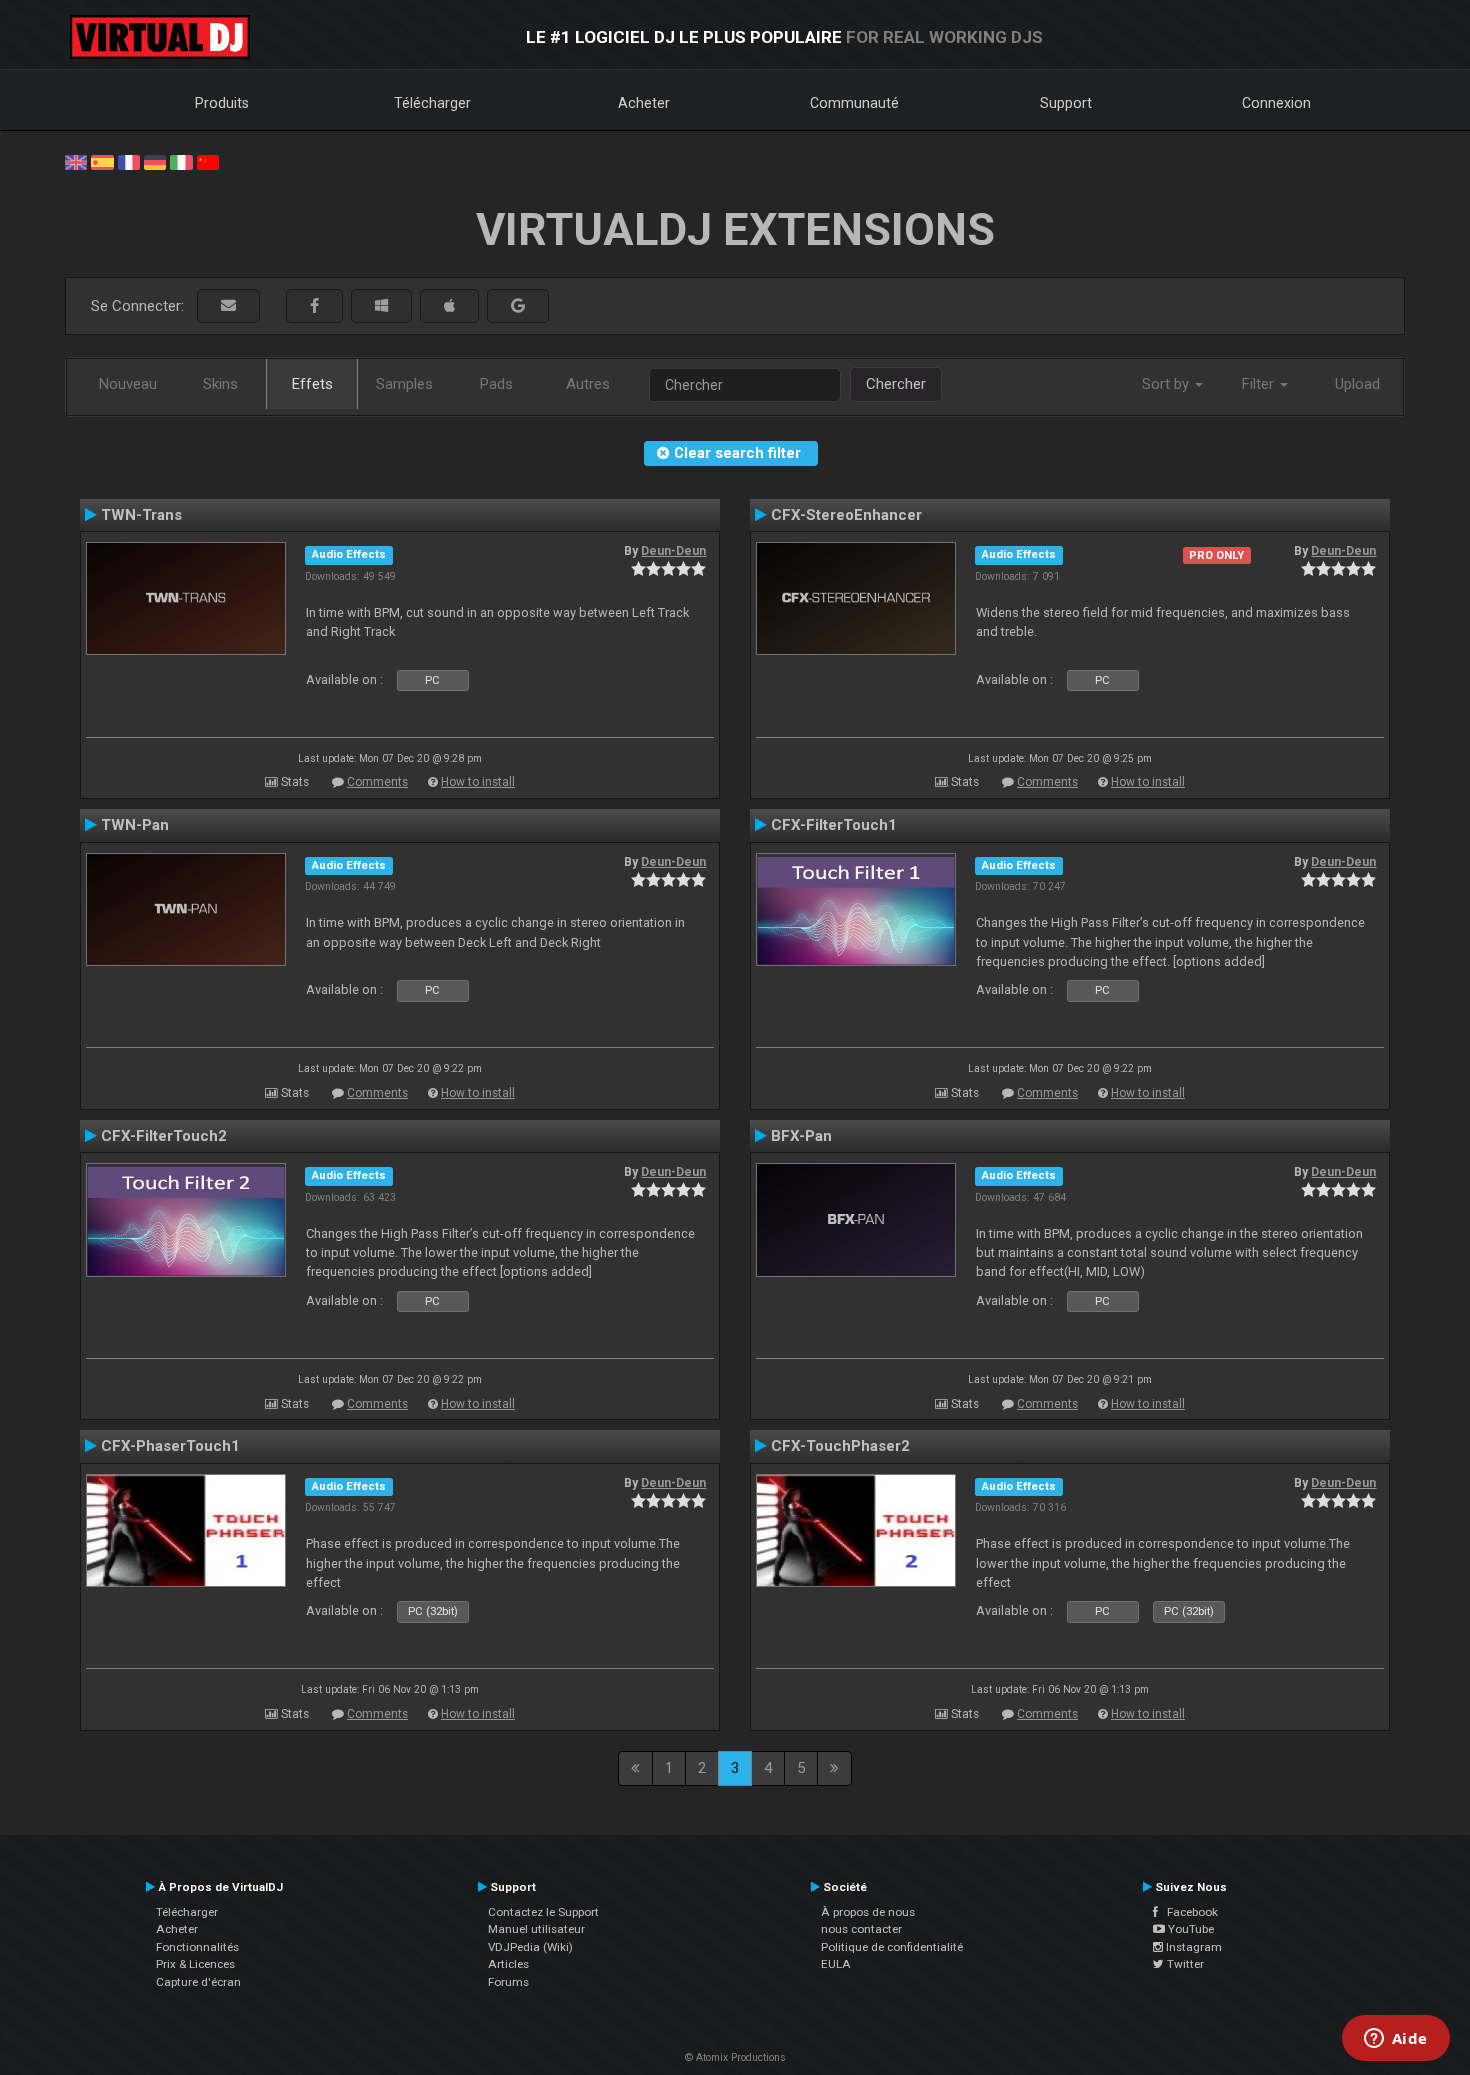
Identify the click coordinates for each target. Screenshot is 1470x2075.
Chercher (896, 384)
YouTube (1189, 1929)
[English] (76, 161)
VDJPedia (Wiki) (530, 1947)
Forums (508, 1982)
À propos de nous (868, 1912)
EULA (836, 1964)
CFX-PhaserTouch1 (170, 1446)
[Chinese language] (208, 161)
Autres (588, 384)
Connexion (1276, 103)
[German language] (155, 161)
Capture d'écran (198, 1982)
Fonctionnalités (197, 1947)
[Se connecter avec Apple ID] (449, 306)
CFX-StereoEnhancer (846, 515)
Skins (220, 384)
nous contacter (861, 1929)
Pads (496, 384)
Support (1066, 103)
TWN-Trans (141, 515)
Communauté (854, 103)
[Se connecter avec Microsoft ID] (381, 306)
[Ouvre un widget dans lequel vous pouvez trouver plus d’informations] (1395, 2040)
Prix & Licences (195, 1964)
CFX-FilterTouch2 (164, 1136)
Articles (508, 1964)
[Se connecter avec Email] (228, 306)
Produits (222, 103)
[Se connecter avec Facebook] (314, 306)
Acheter (644, 103)
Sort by (1167, 384)
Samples (404, 384)
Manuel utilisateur (536, 1929)
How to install (478, 782)
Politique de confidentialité (892, 1947)
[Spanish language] (102, 161)
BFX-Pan (801, 1136)
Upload (1357, 384)
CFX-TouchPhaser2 (840, 1446)
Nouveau (128, 384)
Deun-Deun (673, 551)
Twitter (1184, 1964)
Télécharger (432, 103)
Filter (1260, 384)
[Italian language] (181, 161)
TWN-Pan (135, 825)
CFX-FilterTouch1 (834, 825)
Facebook (1188, 1912)
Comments (377, 782)
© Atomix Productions (735, 2057)
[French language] (129, 161)
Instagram (1192, 1947)
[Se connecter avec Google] (518, 306)
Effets (312, 384)
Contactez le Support (543, 1912)
